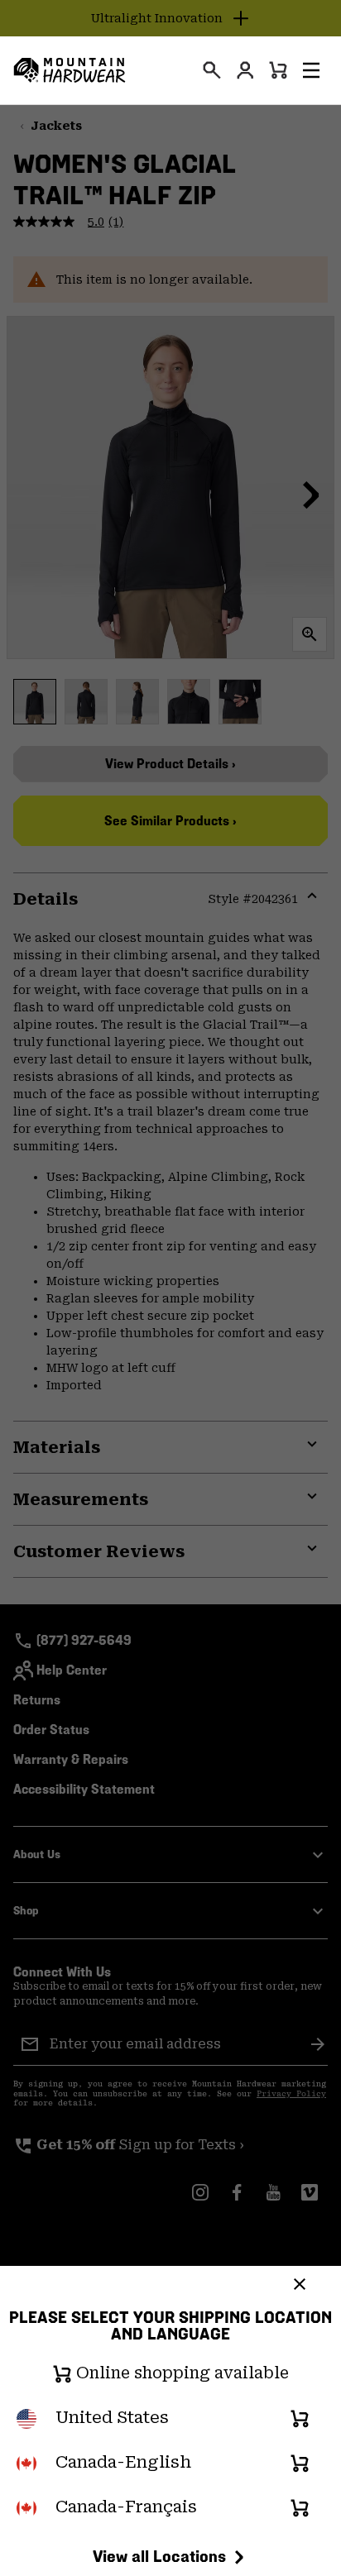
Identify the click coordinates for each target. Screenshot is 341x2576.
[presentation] (212, 70)
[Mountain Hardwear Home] (70, 70)
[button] (311, 70)
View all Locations (159, 2556)
